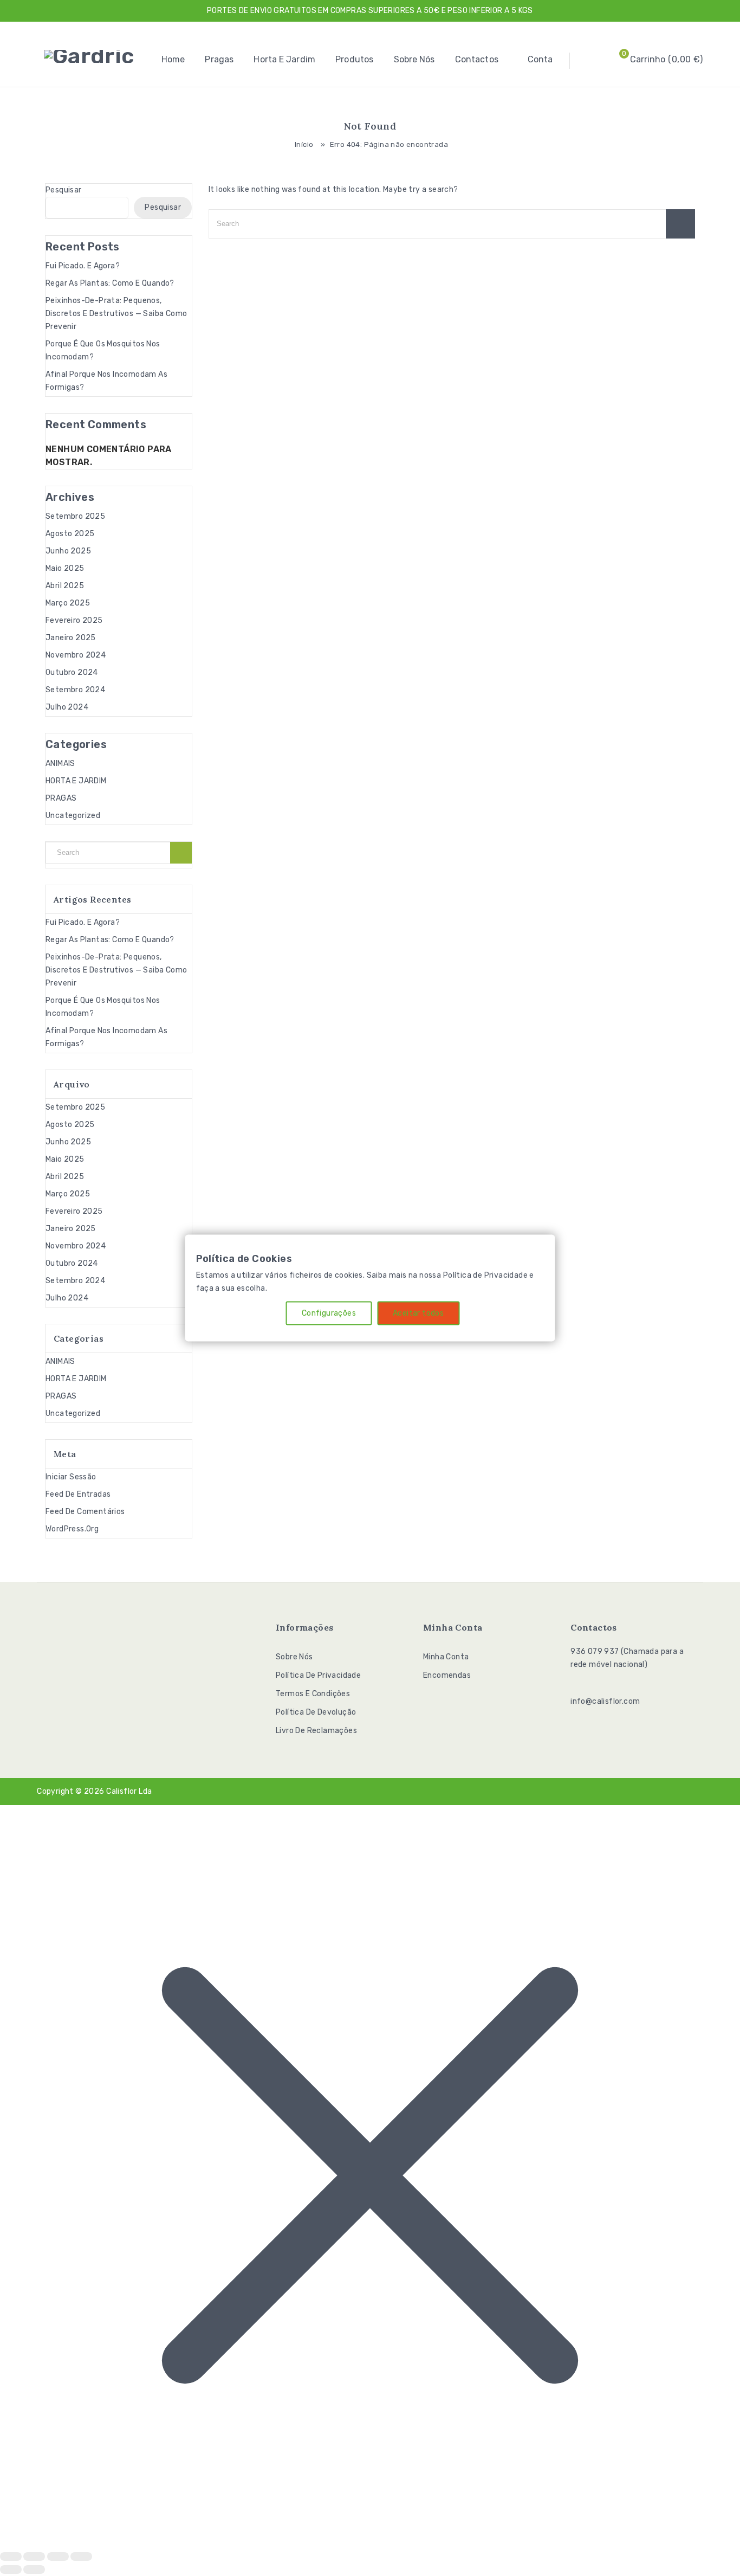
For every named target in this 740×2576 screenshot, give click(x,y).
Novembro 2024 (76, 655)
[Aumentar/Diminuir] (11, 2556)
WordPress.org (72, 1529)
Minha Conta (446, 1657)
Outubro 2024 (72, 672)
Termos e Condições (313, 1694)
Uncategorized (73, 816)
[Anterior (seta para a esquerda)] (11, 2569)
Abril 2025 (65, 586)
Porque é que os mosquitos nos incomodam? (103, 350)
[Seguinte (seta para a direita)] (34, 2569)
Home (173, 59)
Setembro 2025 (75, 516)
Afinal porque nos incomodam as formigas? (106, 381)
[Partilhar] (58, 2556)
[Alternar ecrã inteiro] (34, 2556)
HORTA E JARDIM (76, 781)
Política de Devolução (316, 1712)
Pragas (219, 59)
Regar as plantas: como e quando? (110, 283)
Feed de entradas (78, 1494)
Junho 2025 (68, 551)
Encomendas (447, 1675)
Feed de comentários (85, 1512)
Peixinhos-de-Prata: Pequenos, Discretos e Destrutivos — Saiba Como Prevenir (116, 314)
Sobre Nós (414, 59)
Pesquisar (64, 190)
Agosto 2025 (70, 534)
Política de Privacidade (318, 1675)
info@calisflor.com (605, 1701)
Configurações (329, 1313)
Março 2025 (68, 603)
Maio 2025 (65, 568)
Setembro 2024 (75, 690)
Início (304, 144)
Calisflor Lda (129, 1791)
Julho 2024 (67, 707)
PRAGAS (61, 798)
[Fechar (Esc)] (81, 2556)
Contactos (477, 59)
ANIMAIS (60, 764)
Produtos (354, 59)
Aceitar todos (418, 1313)
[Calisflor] (89, 56)
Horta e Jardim (284, 59)
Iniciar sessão (71, 1477)
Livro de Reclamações (316, 1731)
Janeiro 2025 (71, 638)
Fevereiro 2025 (74, 620)
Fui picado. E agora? (83, 266)
